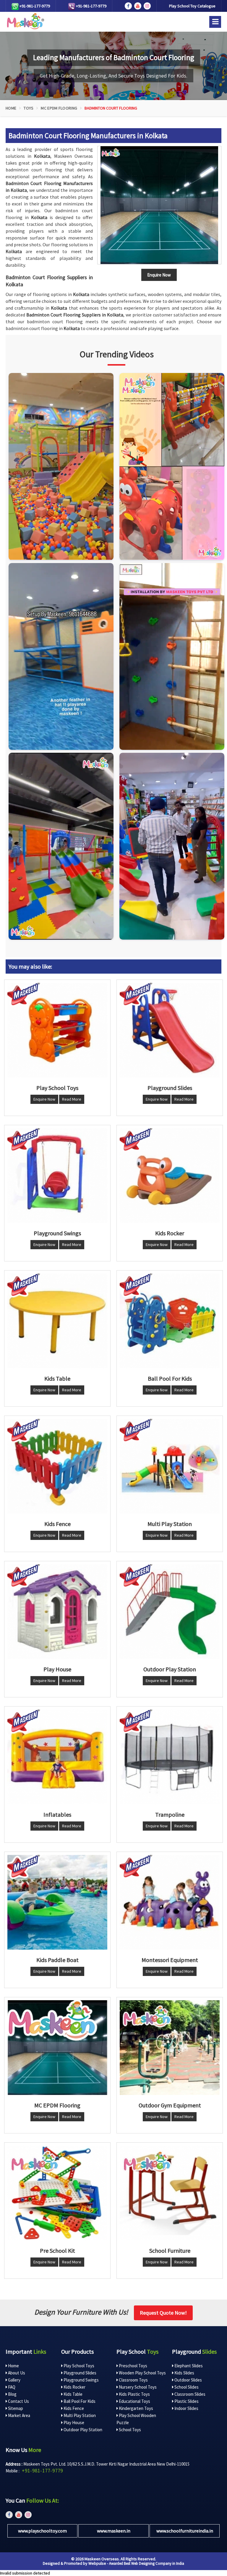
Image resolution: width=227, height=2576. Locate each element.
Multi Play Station (79, 2415)
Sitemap (15, 2408)
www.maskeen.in (114, 2531)
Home (11, 108)
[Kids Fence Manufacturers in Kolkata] (57, 1466)
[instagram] (147, 6)
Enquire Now (44, 1099)
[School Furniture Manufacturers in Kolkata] (170, 2193)
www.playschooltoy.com (42, 2531)
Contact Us (18, 2401)
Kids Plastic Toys (134, 2394)
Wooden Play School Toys (142, 2373)
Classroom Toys (133, 2380)
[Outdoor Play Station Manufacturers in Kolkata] (170, 1612)
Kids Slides (184, 2373)
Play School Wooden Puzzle (136, 2419)
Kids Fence (73, 2408)
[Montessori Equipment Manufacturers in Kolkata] (170, 1902)
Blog (12, 2394)
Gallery (14, 2380)
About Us (16, 2373)
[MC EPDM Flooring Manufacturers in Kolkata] (57, 2048)
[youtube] (138, 6)
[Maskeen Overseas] (25, 21)
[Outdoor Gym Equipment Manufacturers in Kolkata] (170, 2048)
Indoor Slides (186, 2408)
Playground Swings (81, 2380)
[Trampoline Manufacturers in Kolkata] (170, 1757)
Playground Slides (80, 2373)
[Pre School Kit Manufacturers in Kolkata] (57, 2193)
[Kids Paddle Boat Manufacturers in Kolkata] (57, 1902)
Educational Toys (134, 2401)
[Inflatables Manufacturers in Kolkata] (57, 1757)
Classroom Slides (189, 2394)
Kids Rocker (74, 2387)
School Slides (186, 2387)
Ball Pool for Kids (79, 2401)
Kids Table (73, 2394)
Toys (29, 108)
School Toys (129, 2430)
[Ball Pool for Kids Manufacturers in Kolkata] (170, 1321)
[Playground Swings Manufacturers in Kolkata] (57, 1176)
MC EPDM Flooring (59, 108)
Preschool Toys (133, 2366)
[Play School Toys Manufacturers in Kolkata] (57, 1030)
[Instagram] (61, 466)
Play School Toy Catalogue (192, 6)
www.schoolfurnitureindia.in (185, 2531)
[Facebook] (128, 6)
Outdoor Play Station (82, 2430)
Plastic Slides (186, 2401)
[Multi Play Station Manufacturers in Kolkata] (170, 1466)
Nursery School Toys (137, 2387)
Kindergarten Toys (136, 2408)
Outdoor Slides (188, 2380)
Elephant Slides (188, 2366)
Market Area (19, 2415)
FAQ (11, 2387)
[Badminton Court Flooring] (159, 205)
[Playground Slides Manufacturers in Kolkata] (170, 1030)
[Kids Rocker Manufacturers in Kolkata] (170, 1176)
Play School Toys (78, 2366)
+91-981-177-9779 (34, 6)
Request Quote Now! (163, 2313)
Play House (73, 2423)
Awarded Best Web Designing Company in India (147, 2563)
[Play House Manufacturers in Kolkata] (57, 1612)
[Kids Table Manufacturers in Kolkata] (57, 1321)
